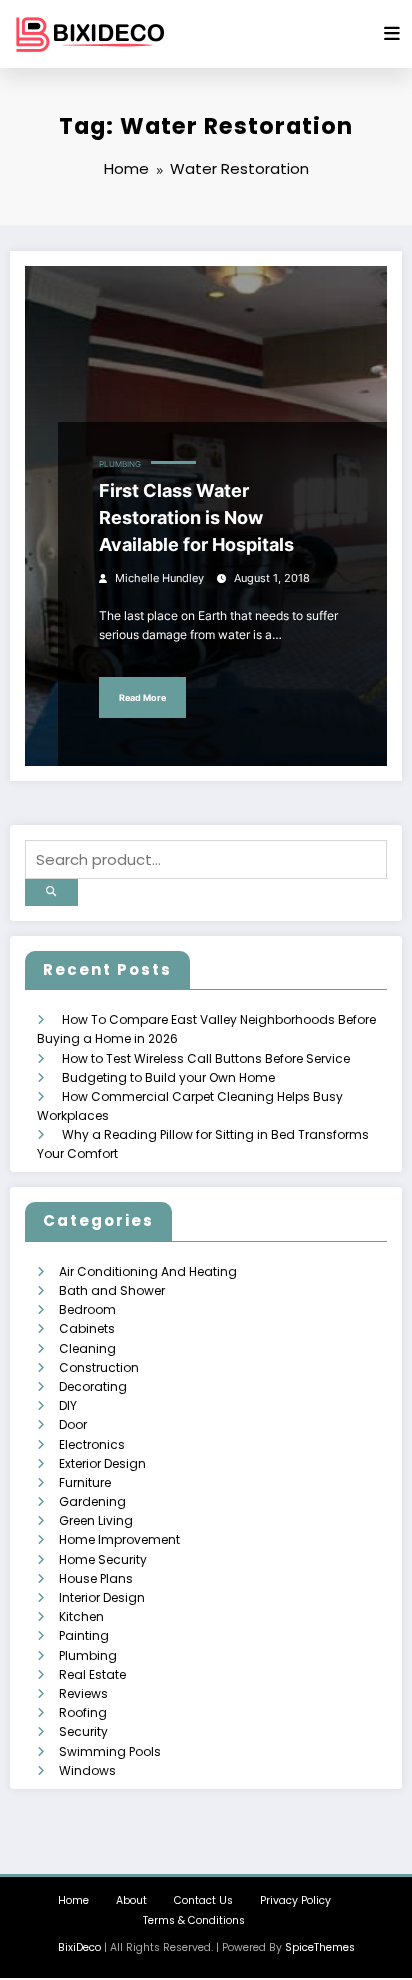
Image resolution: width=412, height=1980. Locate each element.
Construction (99, 1367)
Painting (84, 1635)
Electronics (92, 1444)
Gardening (92, 1501)
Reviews (83, 1693)
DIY (68, 1405)
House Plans (96, 1578)
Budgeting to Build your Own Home (168, 1077)
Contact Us (203, 1900)
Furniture (85, 1482)
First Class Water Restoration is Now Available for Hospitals (196, 517)
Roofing (83, 1712)
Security (83, 1731)
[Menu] (392, 34)
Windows (87, 1770)
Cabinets (87, 1328)
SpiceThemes (320, 1947)
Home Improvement (119, 1539)
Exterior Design (102, 1463)
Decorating (93, 1386)
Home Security (103, 1559)
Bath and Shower (112, 1290)
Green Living (96, 1520)
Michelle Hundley (159, 578)
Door (73, 1424)
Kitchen (81, 1616)
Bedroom (87, 1309)
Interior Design (102, 1597)
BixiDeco (79, 1947)
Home (73, 1900)
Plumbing (120, 464)
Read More (142, 697)
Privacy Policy (295, 1900)
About (131, 1900)
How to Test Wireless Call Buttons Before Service (206, 1058)
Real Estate (92, 1674)
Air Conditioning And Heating (148, 1271)
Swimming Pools (110, 1751)
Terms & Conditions (194, 1920)
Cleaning (87, 1348)
